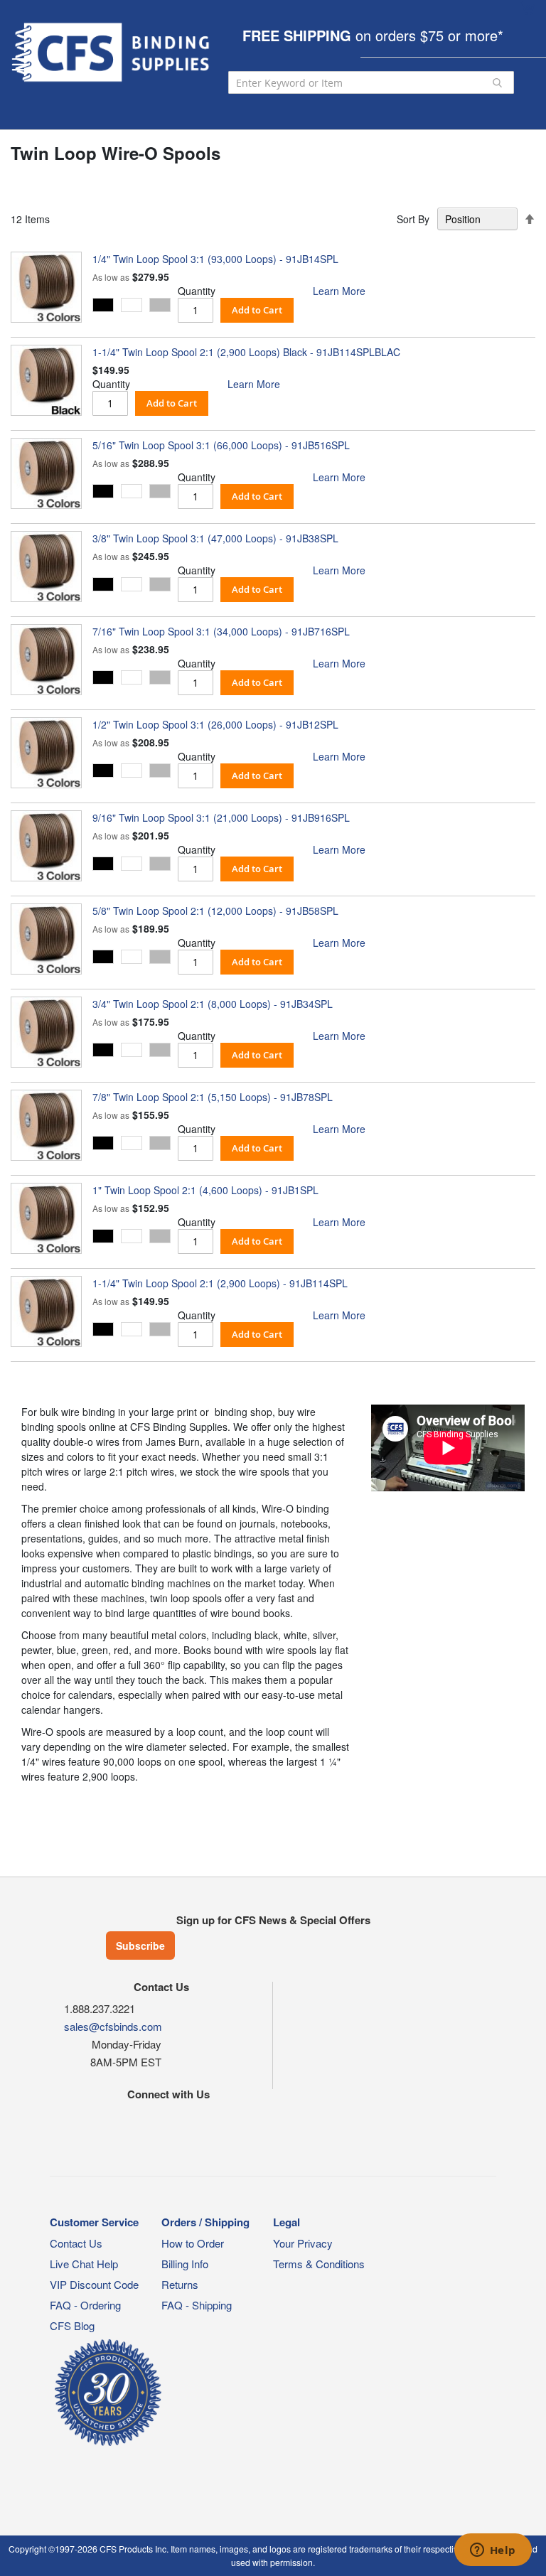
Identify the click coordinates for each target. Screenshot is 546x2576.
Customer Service (94, 2222)
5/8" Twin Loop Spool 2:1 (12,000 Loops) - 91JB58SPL (215, 911)
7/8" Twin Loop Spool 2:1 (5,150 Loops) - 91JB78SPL (213, 1097)
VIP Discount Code (94, 2284)
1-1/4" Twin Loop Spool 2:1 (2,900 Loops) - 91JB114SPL (220, 1283)
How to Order (193, 2243)
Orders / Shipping (205, 2222)
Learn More (339, 291)
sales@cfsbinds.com (113, 2026)
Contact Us (76, 2243)
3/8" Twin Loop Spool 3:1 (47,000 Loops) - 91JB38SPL (215, 538)
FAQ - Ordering (85, 2305)
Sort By (413, 219)
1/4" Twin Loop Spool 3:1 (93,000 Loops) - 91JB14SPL (215, 259)
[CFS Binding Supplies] (112, 52)
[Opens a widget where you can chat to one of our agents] (493, 2551)
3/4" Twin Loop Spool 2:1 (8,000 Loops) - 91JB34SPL (213, 1004)
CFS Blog (72, 2325)
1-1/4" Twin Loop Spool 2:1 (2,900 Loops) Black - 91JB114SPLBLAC (246, 352)
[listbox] (135, 307)
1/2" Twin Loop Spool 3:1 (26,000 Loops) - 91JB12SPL (215, 724)
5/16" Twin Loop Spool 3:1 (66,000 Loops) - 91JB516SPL (221, 445)
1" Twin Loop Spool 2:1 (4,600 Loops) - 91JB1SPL (205, 1190)
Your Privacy (303, 2243)
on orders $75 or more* (373, 35)
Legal (287, 2222)
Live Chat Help (84, 2264)
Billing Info (185, 2264)
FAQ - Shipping (197, 2305)
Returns (180, 2284)
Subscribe (140, 1946)
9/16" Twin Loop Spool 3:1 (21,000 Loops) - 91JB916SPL (221, 817)
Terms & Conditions (319, 2264)
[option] (103, 305)
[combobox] (371, 82)
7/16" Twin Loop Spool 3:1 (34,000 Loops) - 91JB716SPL (221, 631)
